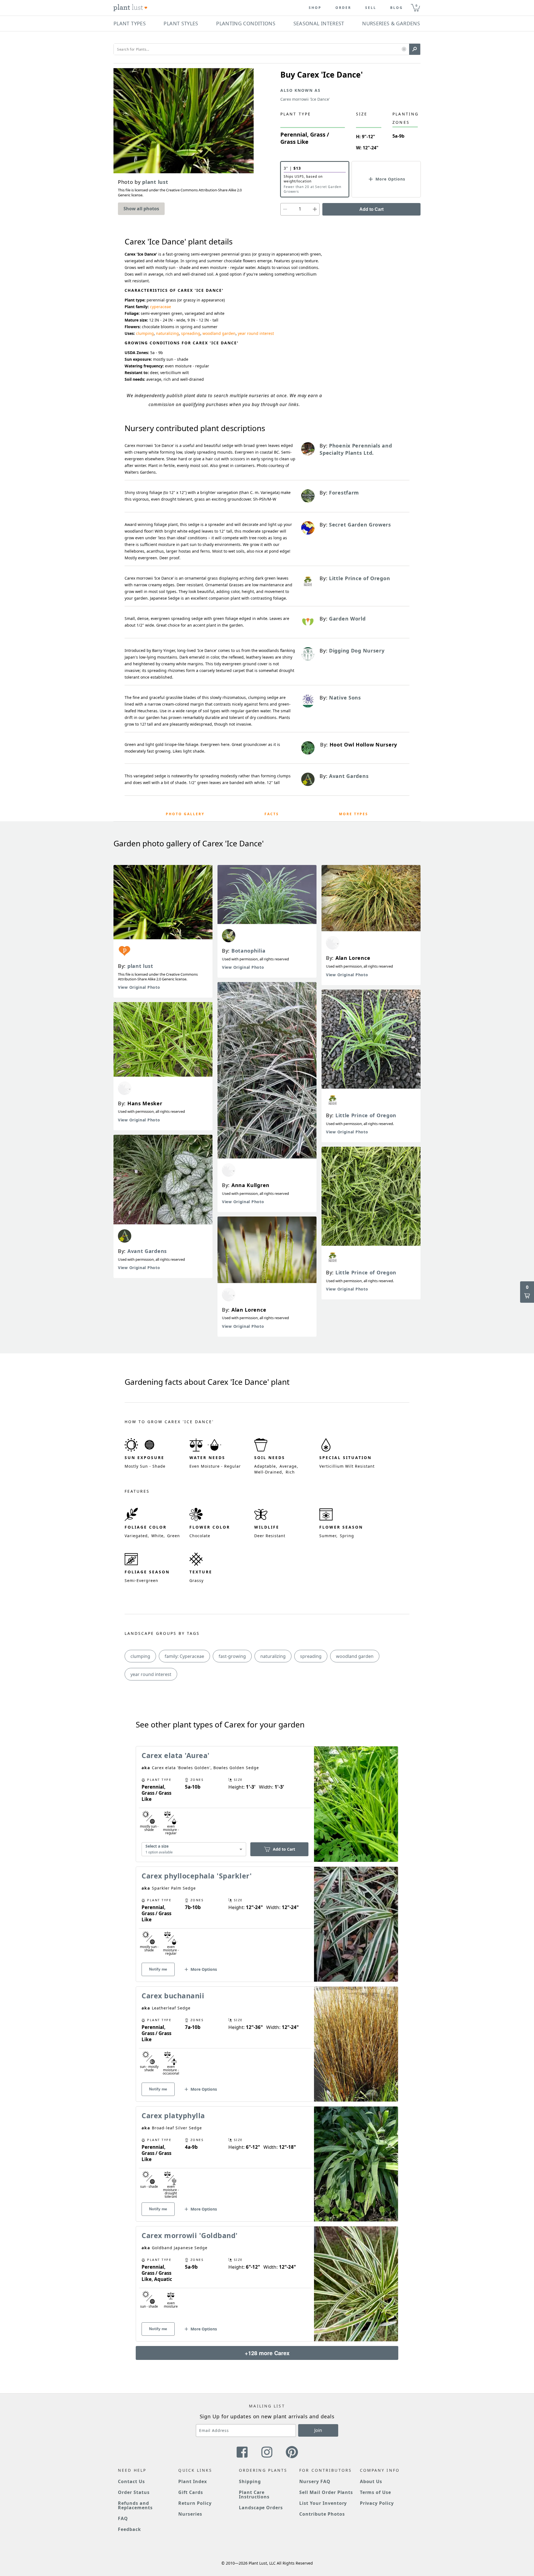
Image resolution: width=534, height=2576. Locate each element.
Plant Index (193, 2481)
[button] (404, 49)
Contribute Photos (322, 2514)
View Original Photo (139, 987)
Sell (371, 8)
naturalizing (167, 333)
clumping (145, 333)
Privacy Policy (377, 2503)
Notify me (158, 1969)
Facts (272, 814)
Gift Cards (191, 2492)
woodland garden (219, 333)
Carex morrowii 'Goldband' (190, 2235)
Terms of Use (376, 2492)
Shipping (250, 2481)
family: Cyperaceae (184, 1656)
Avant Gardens (147, 1251)
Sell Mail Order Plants (326, 2492)
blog (397, 8)
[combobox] (194, 1849)
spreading (191, 333)
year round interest (256, 333)
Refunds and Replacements (135, 2505)
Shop (315, 8)
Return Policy (195, 2503)
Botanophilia (248, 951)
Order (343, 8)
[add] (315, 209)
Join (318, 2430)
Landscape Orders (261, 2508)
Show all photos (141, 209)
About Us (371, 2481)
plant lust (140, 966)
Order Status (134, 2492)
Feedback (129, 2529)
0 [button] (416, 5)
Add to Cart (371, 209)
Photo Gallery (185, 814)
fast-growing (232, 1656)
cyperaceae (160, 307)
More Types (354, 814)
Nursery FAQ (315, 2481)
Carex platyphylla (173, 2115)
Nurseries (190, 2514)
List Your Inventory (323, 2503)
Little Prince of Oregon (366, 1115)
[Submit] (415, 49)
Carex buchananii (173, 1996)
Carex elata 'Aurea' (176, 1755)
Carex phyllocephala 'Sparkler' (197, 1876)
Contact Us (131, 2481)
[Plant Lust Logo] (130, 8)
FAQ (123, 2518)
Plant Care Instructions (254, 2495)
